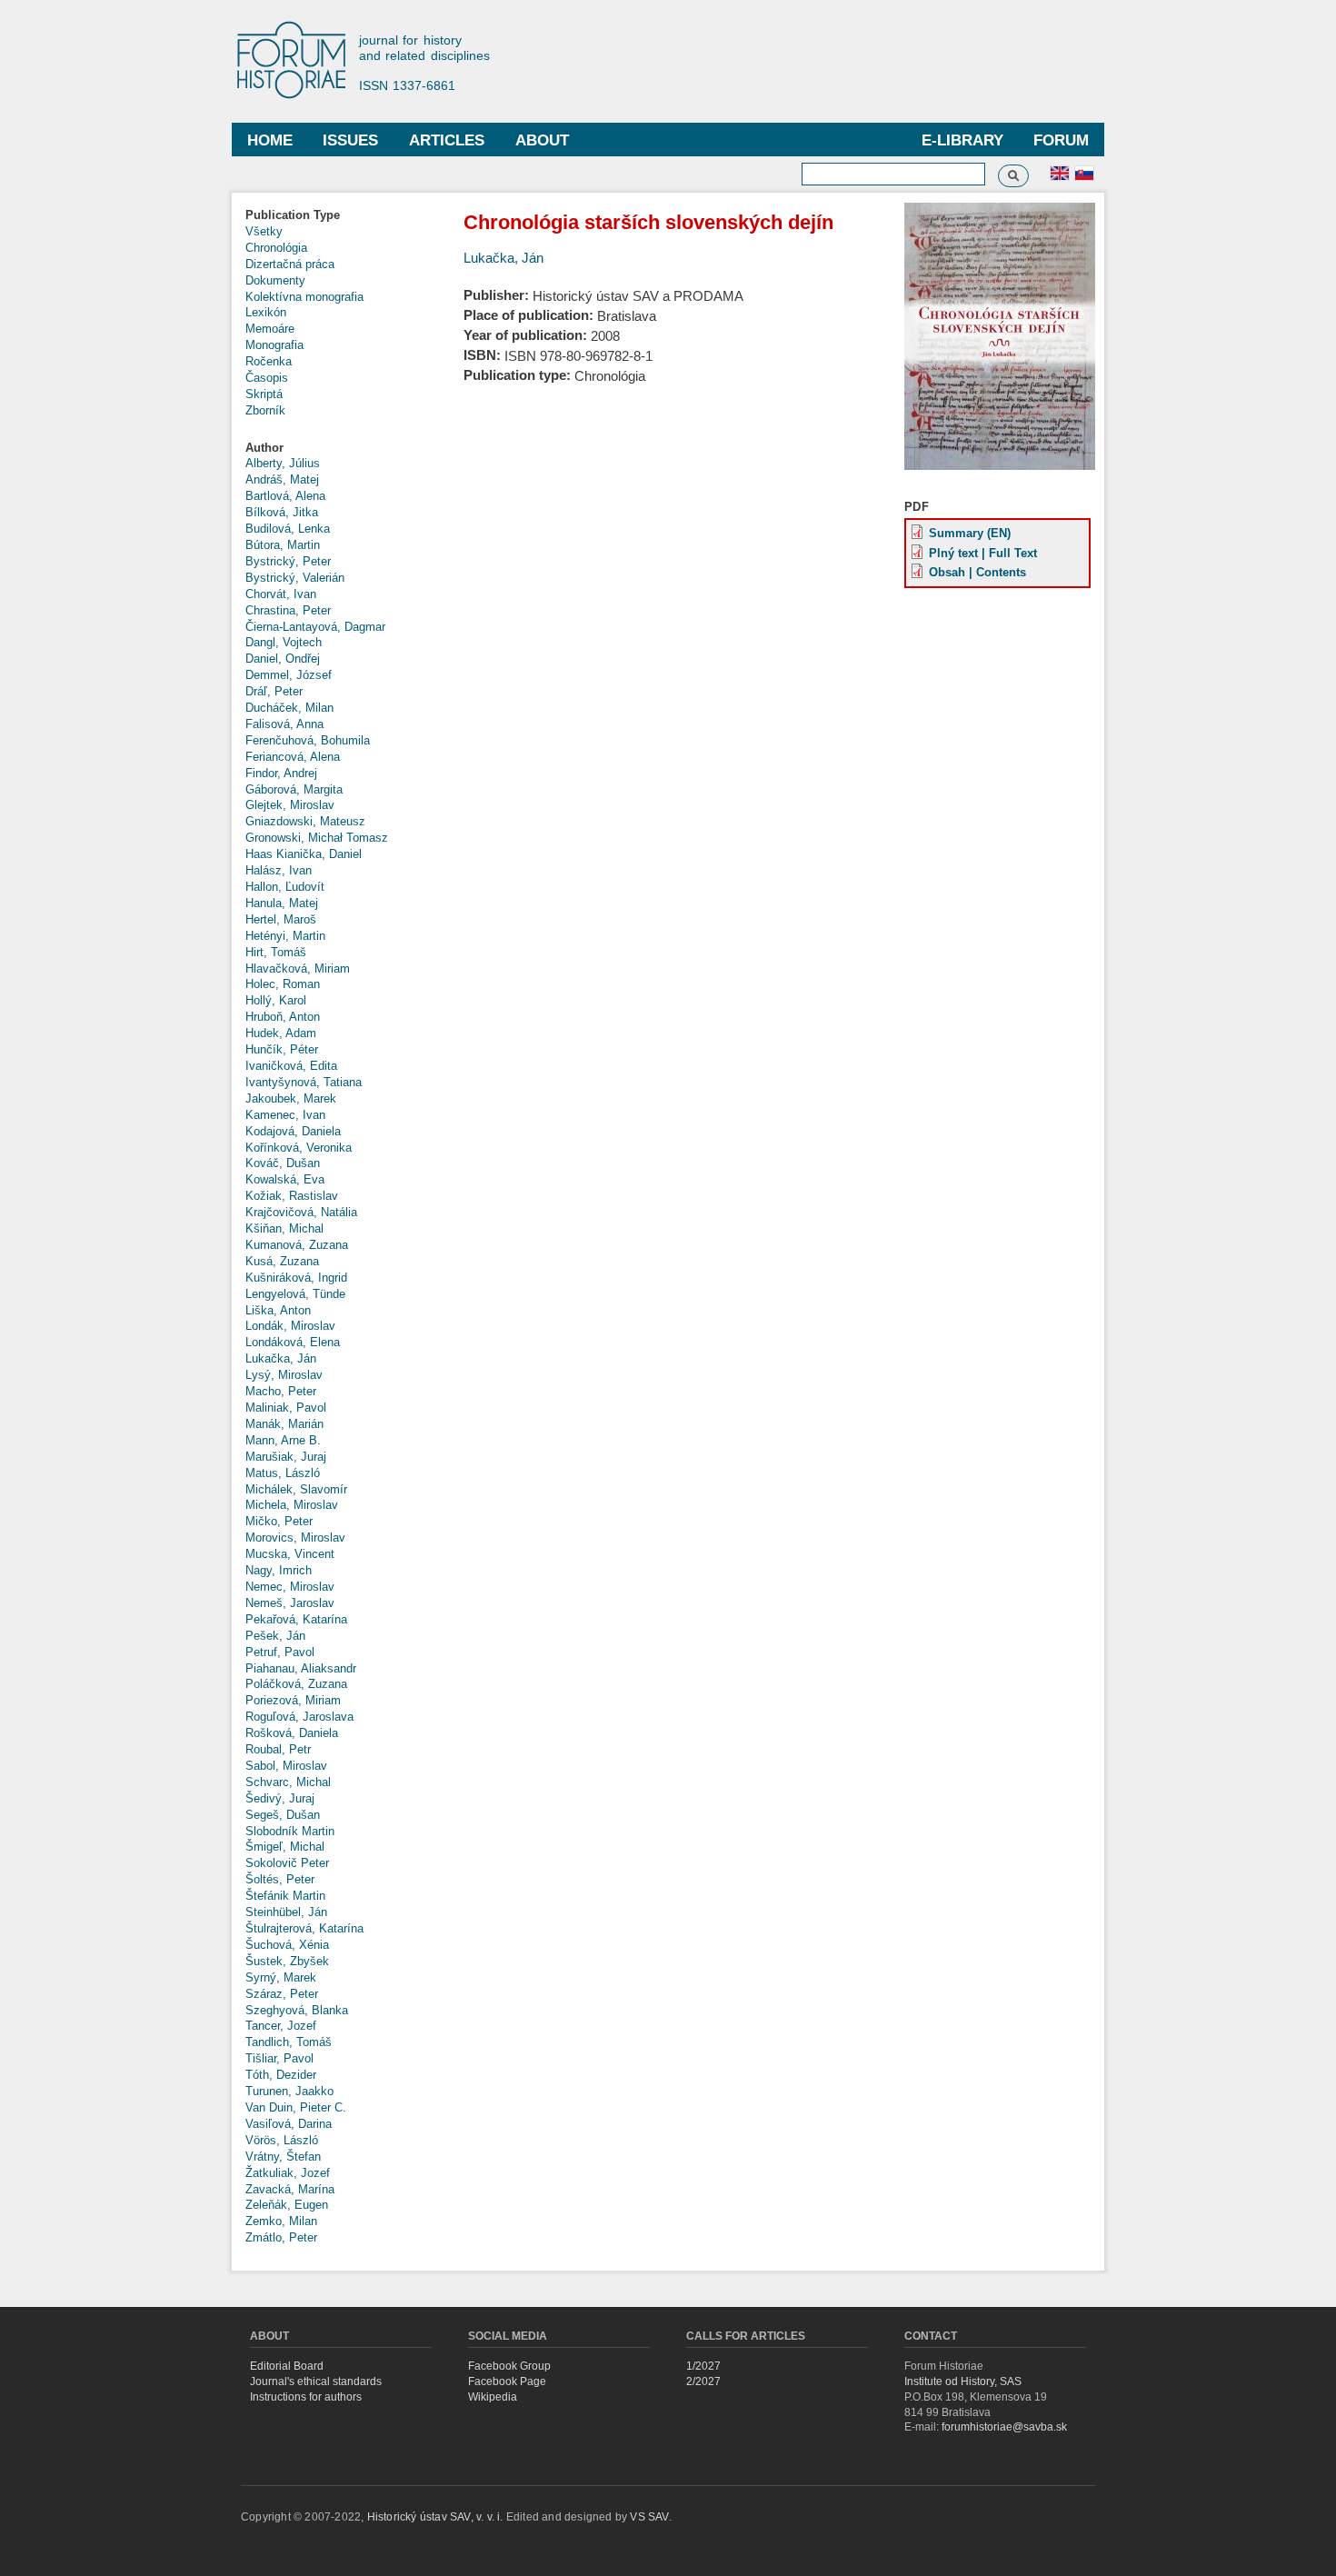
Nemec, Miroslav (290, 1587)
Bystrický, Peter (288, 561)
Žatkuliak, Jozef (288, 2173)
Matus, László (283, 1473)
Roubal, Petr (278, 1749)
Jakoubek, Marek (291, 1098)
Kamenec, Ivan (285, 1115)
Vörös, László (282, 2140)
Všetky (264, 231)
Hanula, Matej (282, 903)
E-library (962, 140)
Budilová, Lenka (288, 529)
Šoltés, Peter (280, 1879)
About (542, 140)
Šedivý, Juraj (280, 1798)
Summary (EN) (970, 533)
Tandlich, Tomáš (289, 2042)
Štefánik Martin (285, 1896)
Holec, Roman (283, 984)
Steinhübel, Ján (286, 1912)
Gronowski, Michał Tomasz (317, 838)
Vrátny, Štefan (283, 2157)
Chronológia (276, 248)
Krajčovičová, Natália (301, 1212)
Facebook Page (507, 2381)
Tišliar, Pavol (279, 2058)
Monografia (274, 345)
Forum (1061, 140)
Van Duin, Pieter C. (296, 2107)
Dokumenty (275, 280)
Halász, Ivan (279, 870)
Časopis (267, 378)
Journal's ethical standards (316, 2381)
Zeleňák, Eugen (287, 2205)
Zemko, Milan (281, 2221)
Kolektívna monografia (304, 297)
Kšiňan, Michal (284, 1228)
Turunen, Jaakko (289, 2091)
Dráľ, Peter (274, 691)
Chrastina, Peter (288, 610)
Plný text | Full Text (983, 553)
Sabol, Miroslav (286, 1766)
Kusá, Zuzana (282, 1261)
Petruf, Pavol (280, 1652)
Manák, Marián (284, 1424)
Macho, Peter (281, 1391)
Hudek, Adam (281, 1033)
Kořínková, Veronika (299, 1148)
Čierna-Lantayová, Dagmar (315, 627)
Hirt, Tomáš (276, 952)
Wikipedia (493, 2397)
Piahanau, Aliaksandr (301, 1668)
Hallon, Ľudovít (285, 887)
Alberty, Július (283, 463)
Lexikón (266, 312)
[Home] (300, 61)
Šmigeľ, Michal (285, 1847)
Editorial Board (287, 2366)
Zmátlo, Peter (281, 2237)
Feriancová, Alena (293, 757)
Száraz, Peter (282, 1994)
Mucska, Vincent (290, 1554)
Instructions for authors (306, 2397)
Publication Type (293, 215)
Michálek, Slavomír (296, 1489)
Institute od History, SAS (963, 2381)
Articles (447, 140)
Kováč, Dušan (283, 1163)
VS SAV (649, 2517)
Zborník (265, 410)
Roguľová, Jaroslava (299, 1717)
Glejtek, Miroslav (290, 805)
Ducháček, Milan (289, 708)
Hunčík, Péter (282, 1049)
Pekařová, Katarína (296, 1619)
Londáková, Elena (293, 1342)
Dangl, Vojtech (284, 642)
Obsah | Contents (977, 572)
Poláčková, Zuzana (296, 1684)
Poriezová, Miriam (293, 1700)
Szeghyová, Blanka (297, 2010)
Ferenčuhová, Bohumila (308, 740)
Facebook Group (509, 2366)
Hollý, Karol (276, 1000)
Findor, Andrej (281, 773)
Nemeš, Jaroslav (290, 1603)
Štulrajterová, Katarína (304, 1928)
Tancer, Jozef (281, 2026)
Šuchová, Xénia (287, 1945)
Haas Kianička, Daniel (304, 854)
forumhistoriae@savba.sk (1004, 2427)
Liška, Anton (278, 1310)
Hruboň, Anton (283, 1017)
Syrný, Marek (281, 1977)
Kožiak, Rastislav (292, 1196)
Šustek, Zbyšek (287, 1961)
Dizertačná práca (290, 264)
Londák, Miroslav (290, 1326)
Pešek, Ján (275, 1636)
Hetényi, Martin (285, 936)
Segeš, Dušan (283, 1815)
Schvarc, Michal (288, 1782)
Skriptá (264, 394)
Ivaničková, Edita (291, 1066)
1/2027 (703, 2366)
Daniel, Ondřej (283, 659)
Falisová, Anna (284, 724)
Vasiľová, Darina (289, 2124)
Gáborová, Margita (294, 789)
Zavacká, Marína (290, 2189)
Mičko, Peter (279, 1521)
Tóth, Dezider (281, 2075)
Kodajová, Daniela (293, 1131)
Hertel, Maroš (281, 919)
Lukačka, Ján (281, 1358)
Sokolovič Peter (287, 1863)
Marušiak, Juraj (286, 1457)
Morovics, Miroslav (295, 1538)
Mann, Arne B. (283, 1440)
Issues (350, 140)
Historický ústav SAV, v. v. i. (437, 2517)
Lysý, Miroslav (284, 1375)
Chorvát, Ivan (281, 594)
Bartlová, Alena (285, 496)
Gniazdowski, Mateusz (305, 821)
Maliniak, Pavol (286, 1408)
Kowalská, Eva (285, 1179)
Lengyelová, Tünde (295, 1294)
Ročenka (269, 361)
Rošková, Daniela (292, 1733)
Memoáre (270, 329)
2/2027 (703, 2381)
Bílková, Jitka (282, 512)
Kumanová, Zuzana (297, 1245)
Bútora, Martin (283, 545)
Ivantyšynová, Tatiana (304, 1082)
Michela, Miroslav (292, 1505)
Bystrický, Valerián (295, 578)
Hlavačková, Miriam (298, 968)
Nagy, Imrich (279, 1570)
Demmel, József (289, 675)
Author (264, 448)
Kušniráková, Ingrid (296, 1278)
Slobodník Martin (290, 1831)
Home (270, 140)
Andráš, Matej (282, 479)
